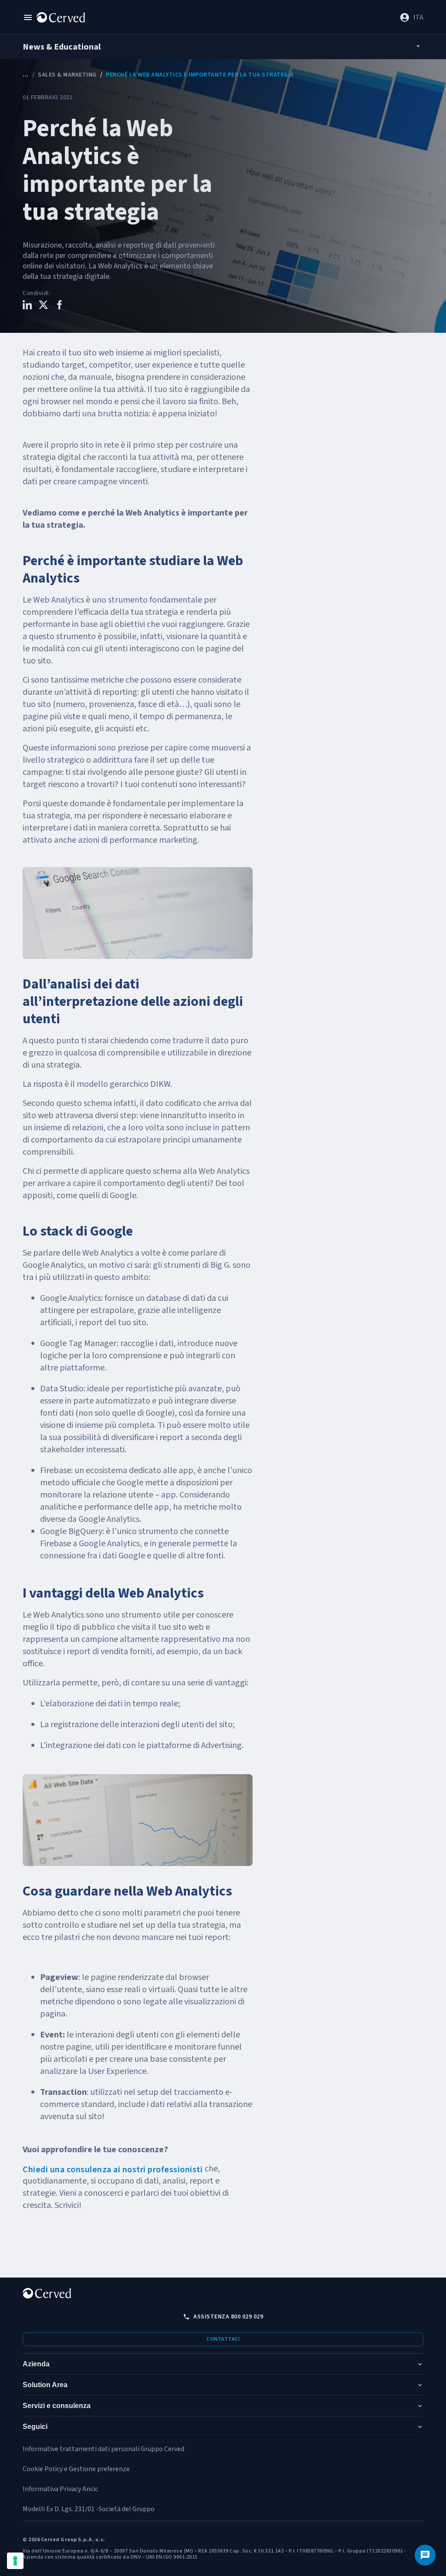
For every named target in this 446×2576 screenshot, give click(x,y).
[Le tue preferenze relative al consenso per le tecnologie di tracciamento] (15, 2561)
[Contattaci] (425, 2555)
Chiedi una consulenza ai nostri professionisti (114, 2170)
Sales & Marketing (67, 75)
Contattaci (223, 2339)
